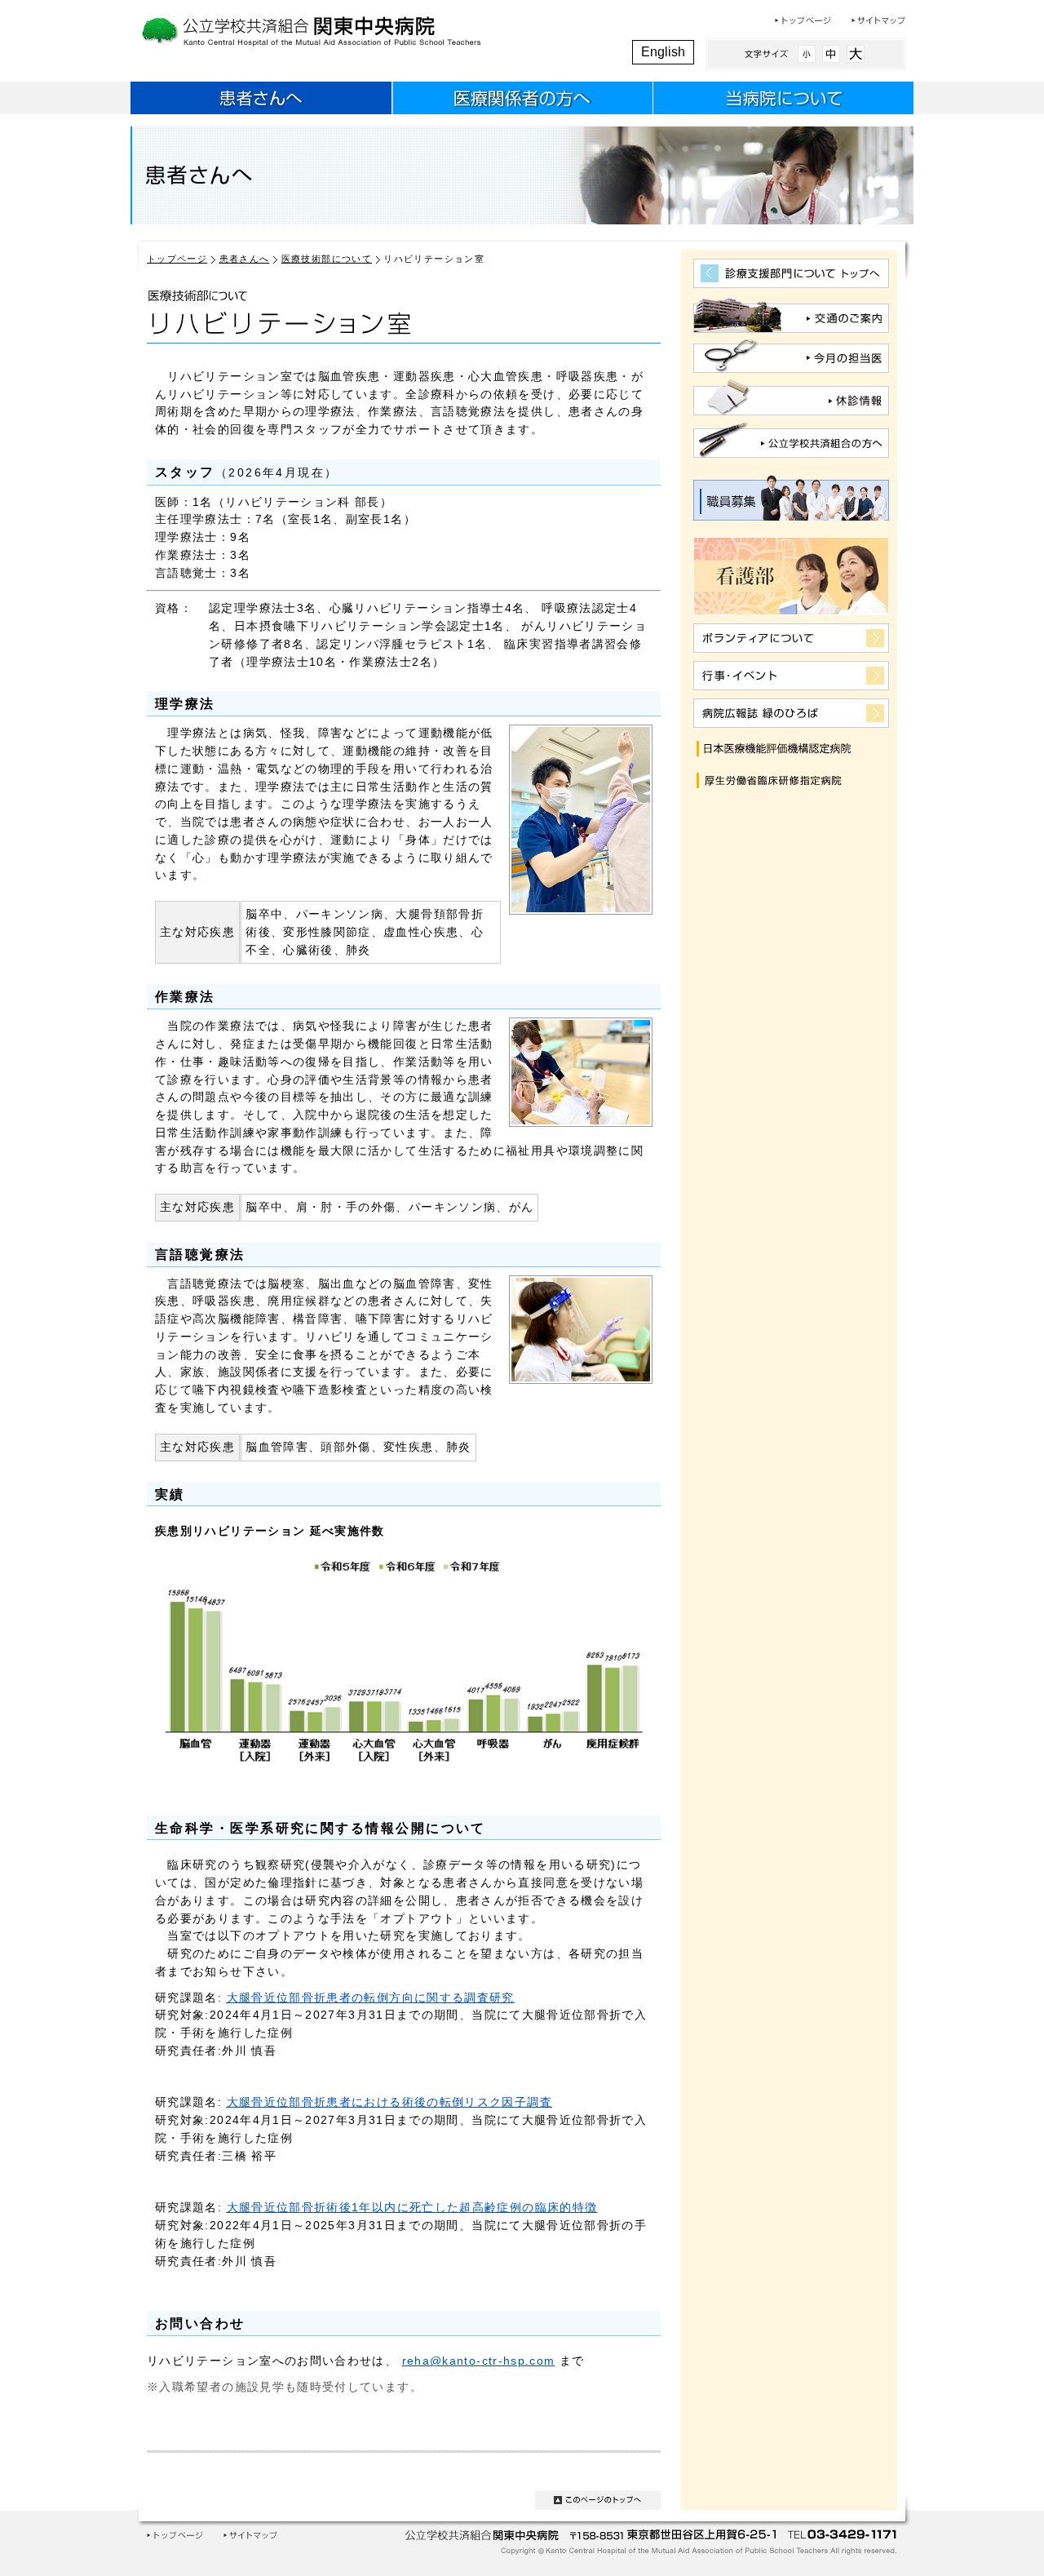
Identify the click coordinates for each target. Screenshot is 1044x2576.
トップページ (803, 20)
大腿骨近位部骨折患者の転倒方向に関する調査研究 (371, 1998)
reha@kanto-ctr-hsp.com (479, 2361)
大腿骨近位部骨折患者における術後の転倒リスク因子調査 (389, 2102)
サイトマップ (878, 20)
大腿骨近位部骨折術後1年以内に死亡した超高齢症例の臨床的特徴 (412, 2208)
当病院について (783, 100)
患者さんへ (261, 100)
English (663, 52)
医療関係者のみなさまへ (522, 100)
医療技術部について (327, 259)
